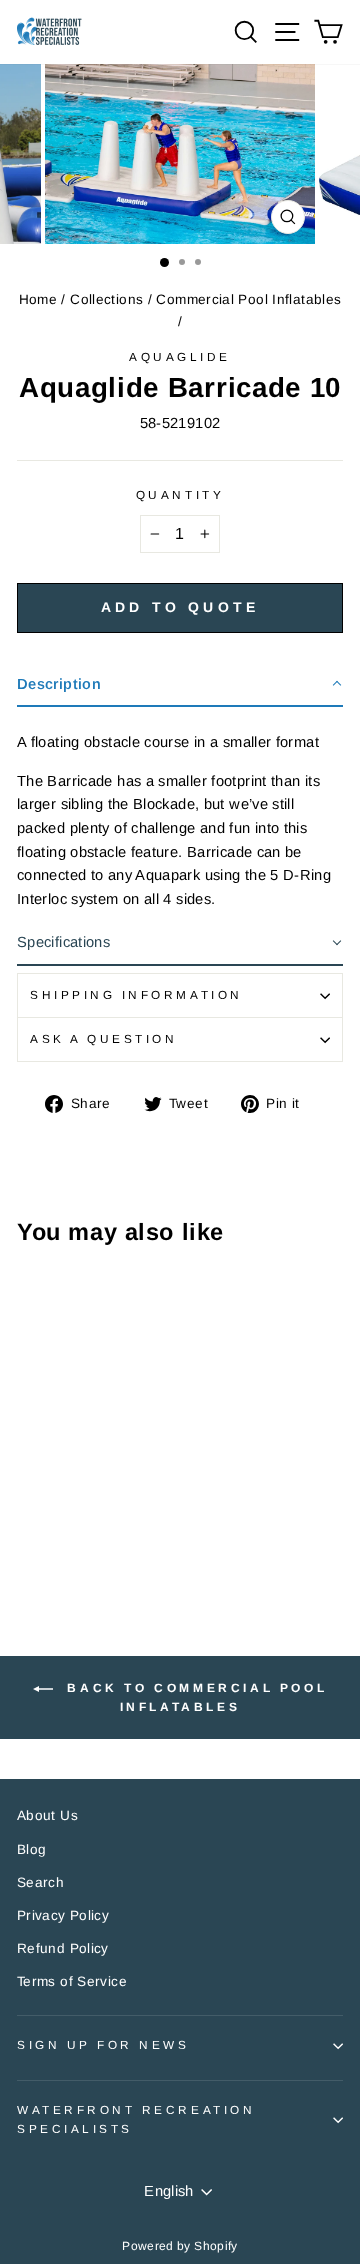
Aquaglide (180, 356)
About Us (47, 1815)
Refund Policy (63, 1948)
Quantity (180, 494)
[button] (180, 685)
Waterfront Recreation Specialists (136, 2119)
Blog (31, 1849)
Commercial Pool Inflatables (248, 299)
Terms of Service (72, 1981)
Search (40, 1882)
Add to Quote (180, 607)
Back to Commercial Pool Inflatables (194, 1697)
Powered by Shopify (180, 2246)
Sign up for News (103, 2044)
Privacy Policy (63, 1915)
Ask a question (103, 1038)
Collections (106, 299)
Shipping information (136, 994)
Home (38, 299)
